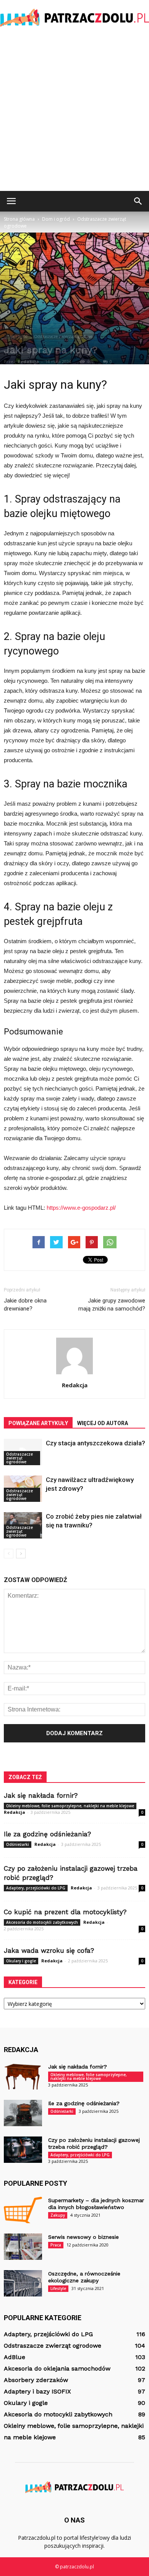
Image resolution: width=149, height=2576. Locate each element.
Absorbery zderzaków (36, 2380)
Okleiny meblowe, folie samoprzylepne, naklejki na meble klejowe (70, 1806)
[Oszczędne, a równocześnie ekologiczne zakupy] (23, 2283)
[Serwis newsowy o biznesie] (23, 2247)
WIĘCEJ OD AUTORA (103, 1423)
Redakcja (28, 361)
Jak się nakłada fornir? (41, 1795)
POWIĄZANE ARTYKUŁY (38, 1423)
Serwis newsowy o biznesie (83, 2237)
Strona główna (19, 219)
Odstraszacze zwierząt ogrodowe (63, 336)
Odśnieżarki (18, 1844)
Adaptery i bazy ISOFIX (37, 2391)
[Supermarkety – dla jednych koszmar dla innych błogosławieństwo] (23, 2210)
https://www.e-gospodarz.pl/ (81, 1208)
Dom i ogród (17, 336)
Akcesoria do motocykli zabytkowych (42, 1922)
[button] (138, 201)
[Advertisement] (74, 113)
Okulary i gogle (21, 1961)
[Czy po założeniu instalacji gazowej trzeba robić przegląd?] (23, 2150)
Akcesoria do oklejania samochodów (57, 2368)
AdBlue (15, 2357)
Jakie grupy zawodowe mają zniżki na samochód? (112, 1305)
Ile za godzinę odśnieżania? (47, 1834)
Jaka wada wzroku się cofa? (49, 1951)
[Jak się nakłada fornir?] (23, 2076)
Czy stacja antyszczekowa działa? (96, 1443)
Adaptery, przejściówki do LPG (36, 1888)
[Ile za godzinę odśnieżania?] (23, 2113)
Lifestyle (58, 2288)
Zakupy (58, 2215)
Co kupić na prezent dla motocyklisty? (65, 1912)
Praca (56, 2245)
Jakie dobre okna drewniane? (25, 1305)
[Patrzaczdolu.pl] (74, 18)
